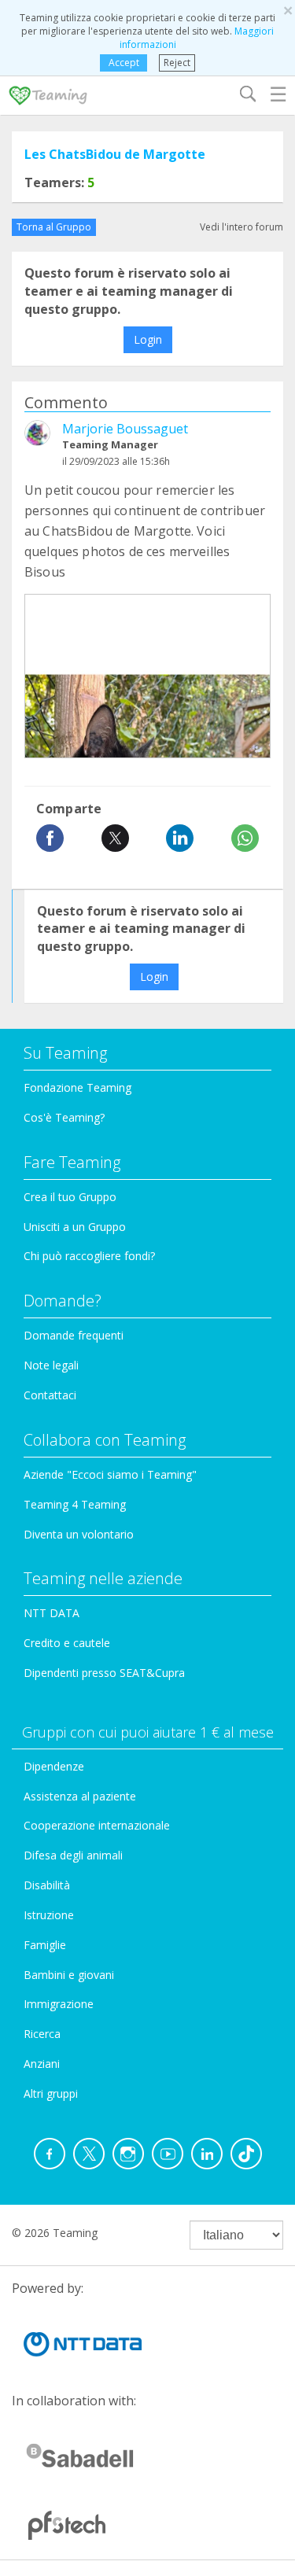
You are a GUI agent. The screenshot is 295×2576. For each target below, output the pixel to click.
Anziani (42, 2064)
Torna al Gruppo (54, 227)
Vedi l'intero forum (242, 227)
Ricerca (42, 2034)
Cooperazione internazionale (97, 1825)
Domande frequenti (74, 1335)
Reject (177, 63)
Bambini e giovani (69, 1975)
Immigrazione (59, 2004)
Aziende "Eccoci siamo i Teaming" (110, 1474)
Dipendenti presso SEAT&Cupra (104, 1673)
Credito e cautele (67, 1643)
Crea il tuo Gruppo (70, 1197)
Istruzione (49, 1915)
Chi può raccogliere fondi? (89, 1256)
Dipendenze (54, 1766)
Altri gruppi (51, 2093)
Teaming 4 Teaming (75, 1504)
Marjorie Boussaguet (125, 429)
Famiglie (45, 1945)
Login (148, 339)
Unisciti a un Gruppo (75, 1227)
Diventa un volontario (79, 1534)
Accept (124, 63)
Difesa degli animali (73, 1855)
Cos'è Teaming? (64, 1117)
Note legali (51, 1365)
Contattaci (50, 1395)
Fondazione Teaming (77, 1087)
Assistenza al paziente (80, 1796)
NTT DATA (52, 1613)
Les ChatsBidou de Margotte (115, 154)
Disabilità (47, 1885)
